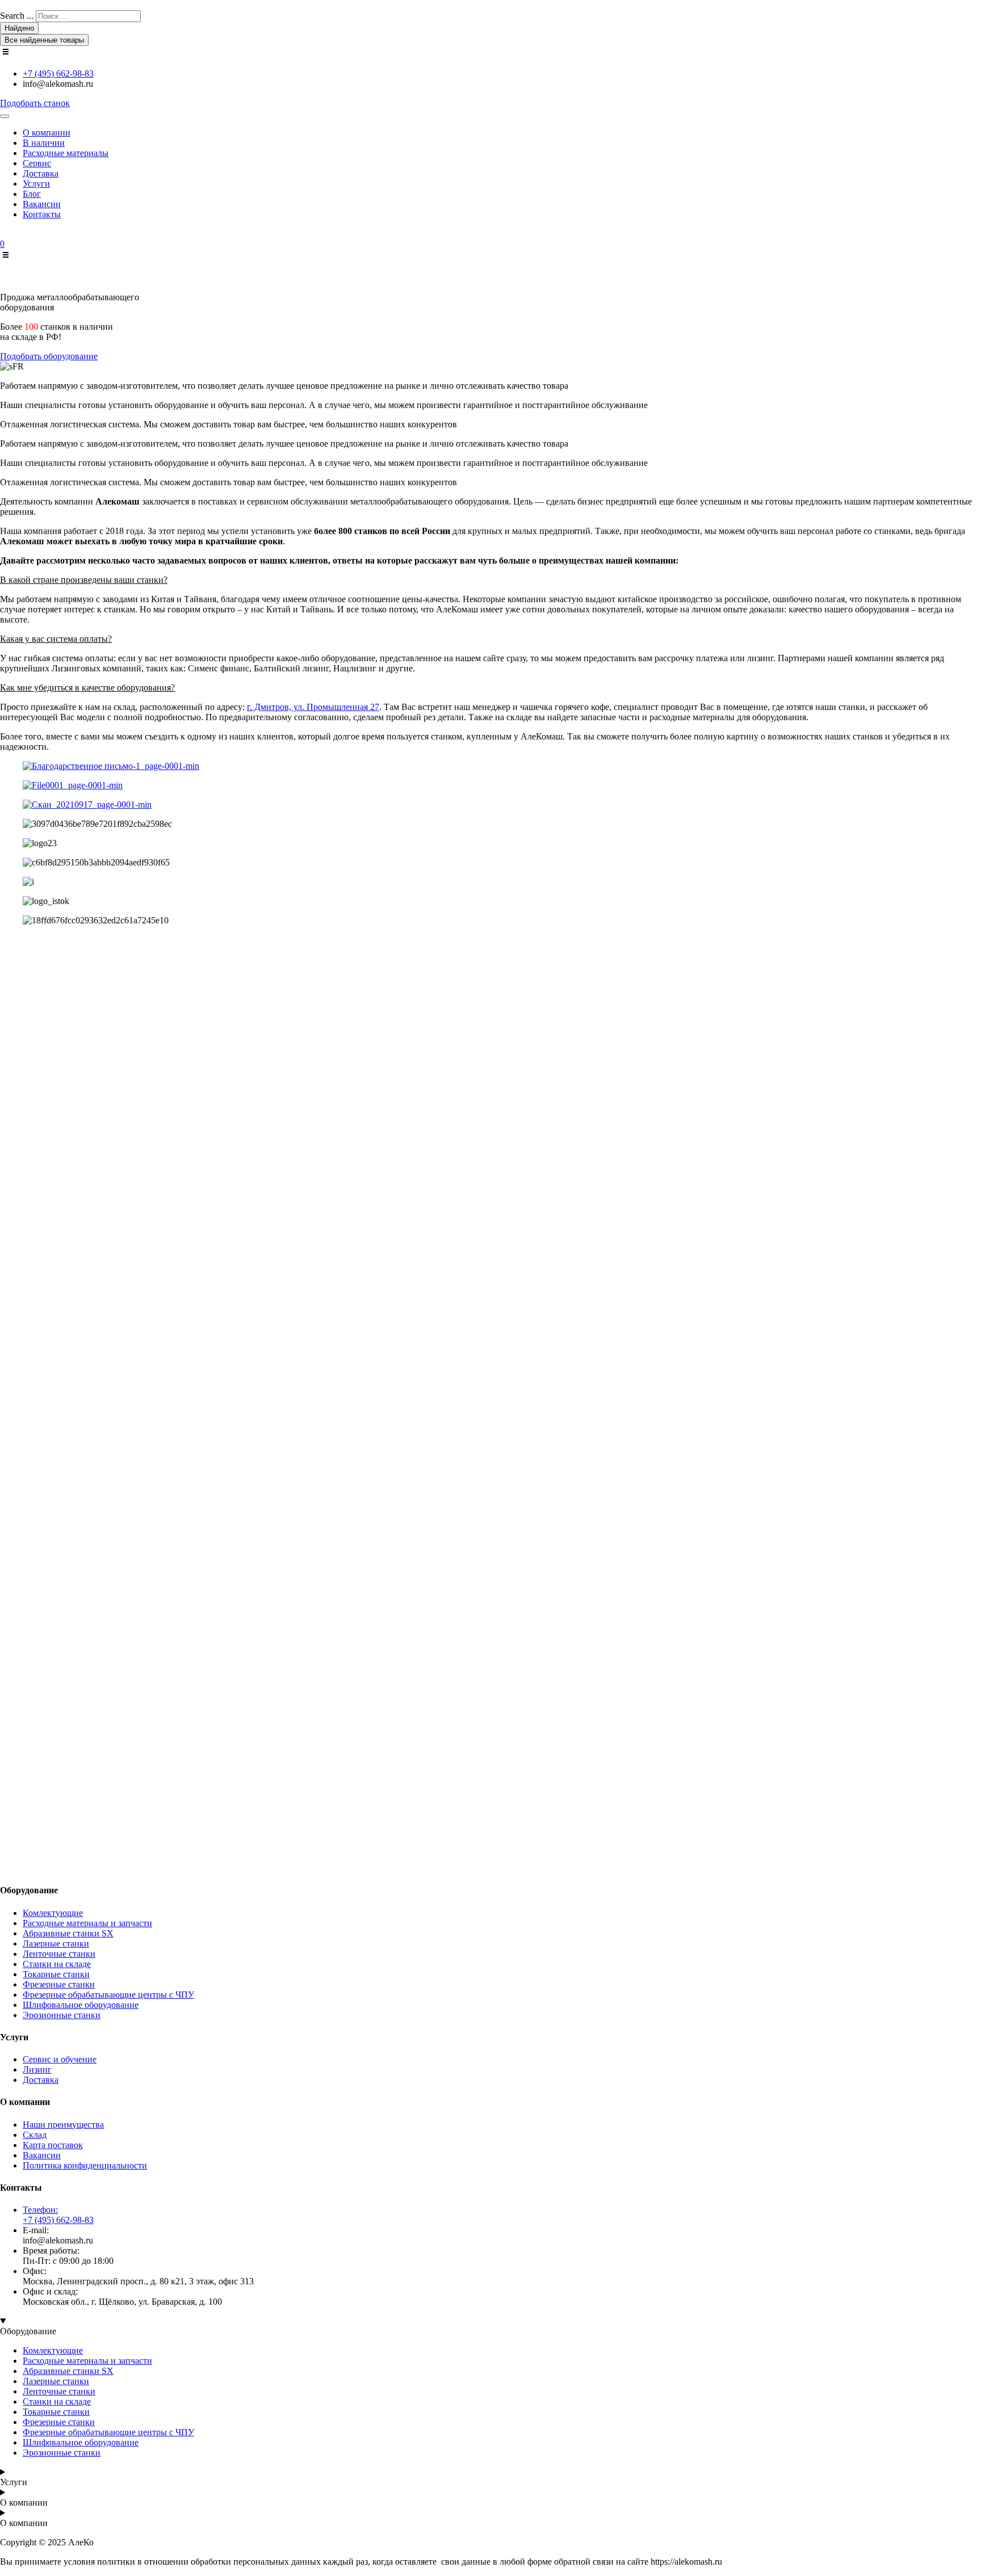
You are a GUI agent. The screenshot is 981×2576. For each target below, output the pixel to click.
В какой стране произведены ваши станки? (84, 580)
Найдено (19, 28)
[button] (491, 580)
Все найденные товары (44, 40)
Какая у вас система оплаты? (56, 639)
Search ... (17, 16)
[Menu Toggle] (5, 116)
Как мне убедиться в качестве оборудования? (87, 688)
